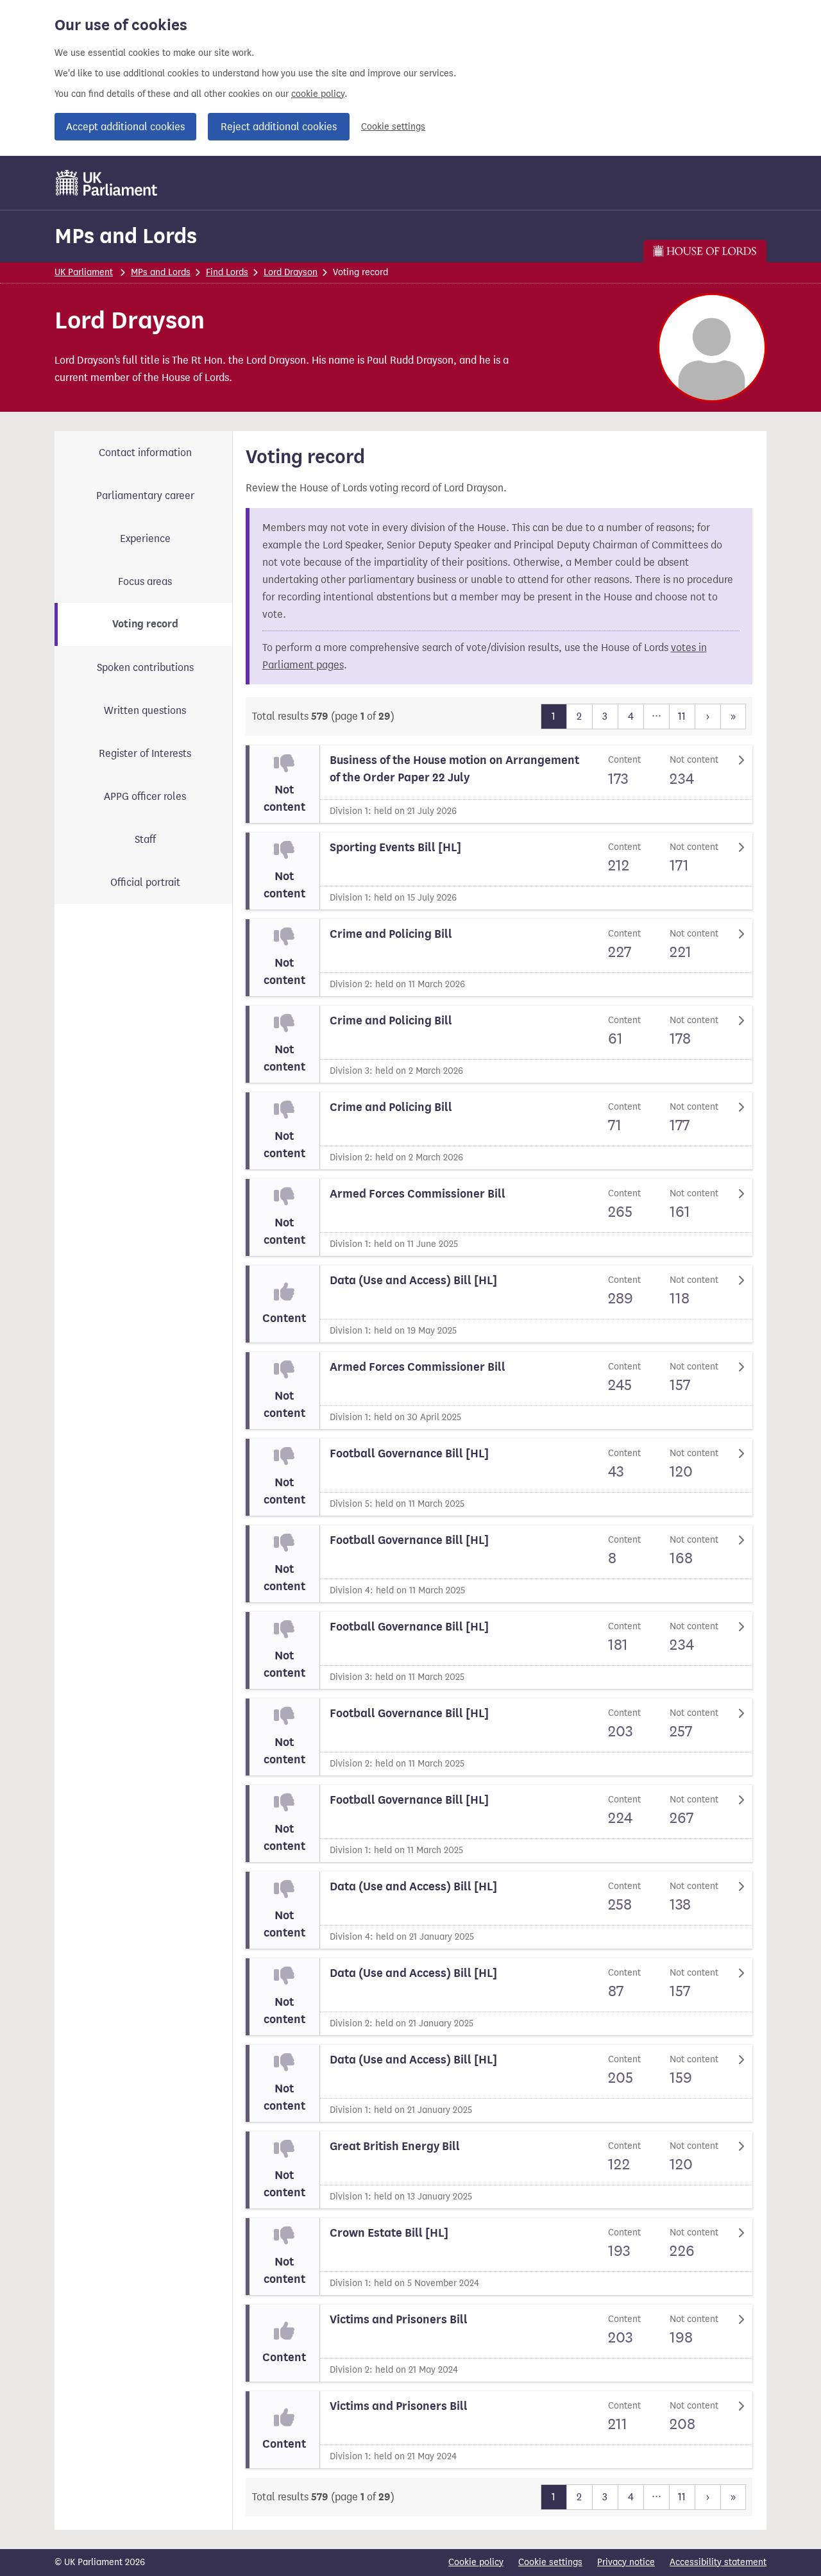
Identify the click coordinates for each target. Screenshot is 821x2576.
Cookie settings (393, 127)
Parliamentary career (145, 496)
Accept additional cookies (125, 127)
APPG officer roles (145, 796)
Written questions (145, 710)
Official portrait (145, 882)
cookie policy (318, 94)
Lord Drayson (291, 272)
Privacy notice (626, 2562)
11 (682, 716)
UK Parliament (84, 272)
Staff (145, 839)
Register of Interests (145, 753)
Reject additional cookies (279, 127)
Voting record (145, 624)
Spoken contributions (145, 667)
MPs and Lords (126, 236)
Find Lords (227, 272)
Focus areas (145, 581)
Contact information (145, 453)
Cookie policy (476, 2562)
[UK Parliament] (107, 183)
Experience (145, 538)
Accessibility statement (718, 2562)
